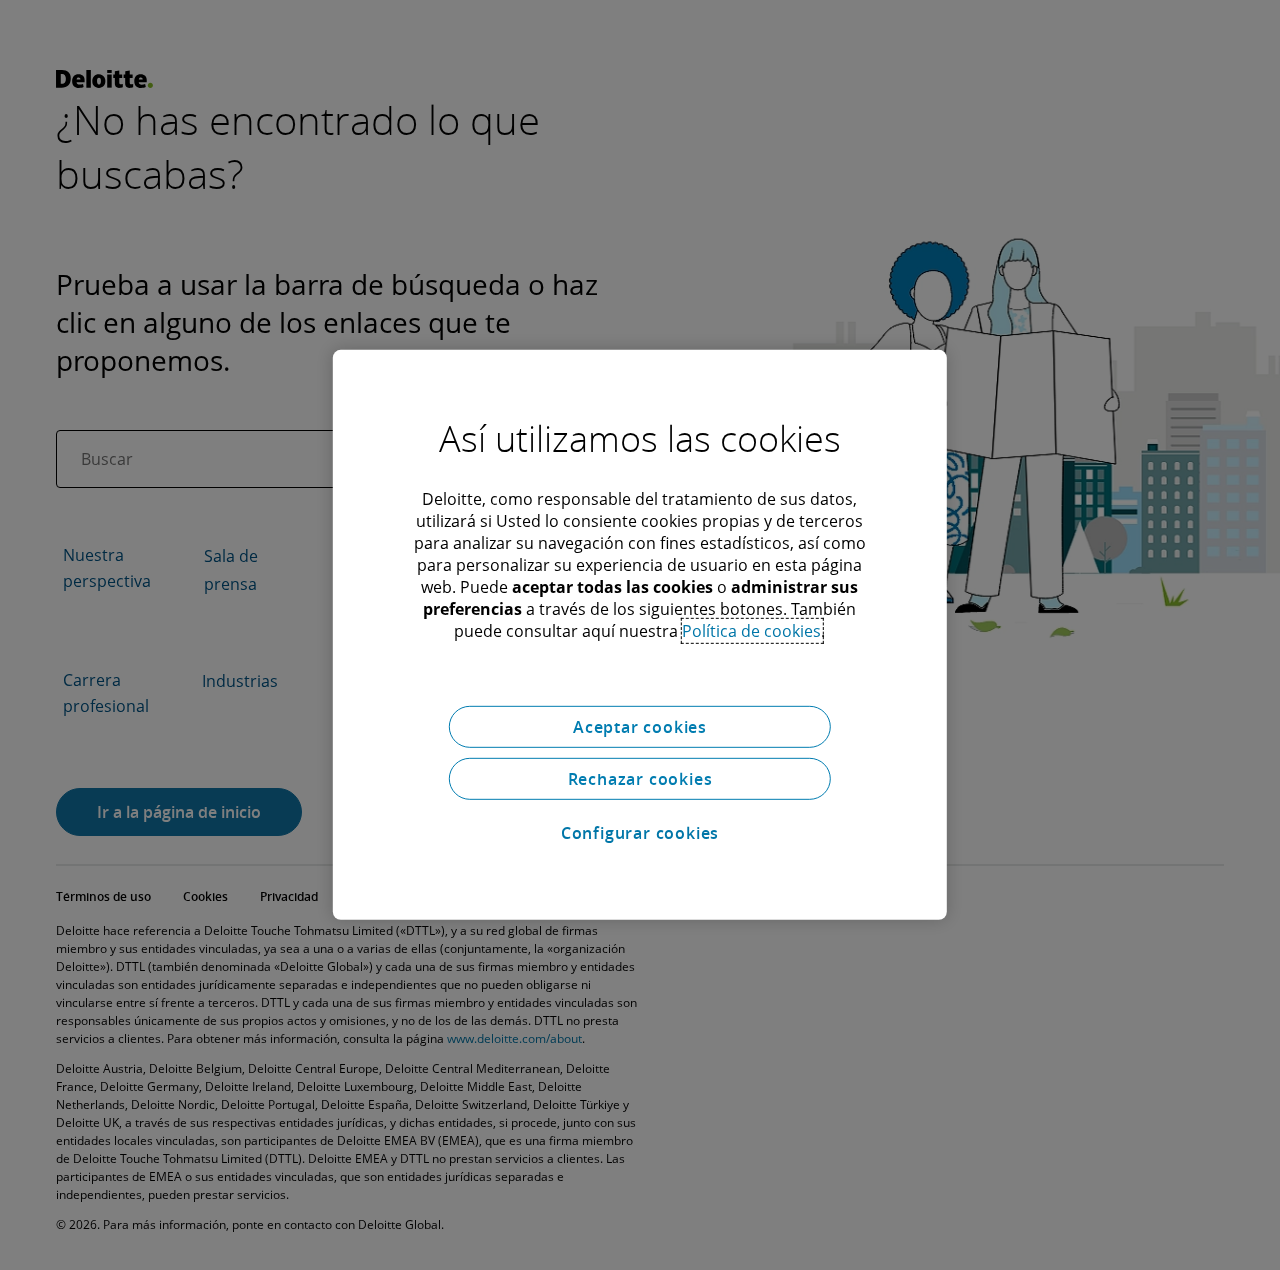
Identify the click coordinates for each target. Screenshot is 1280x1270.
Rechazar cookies (640, 779)
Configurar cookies (640, 833)
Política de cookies (751, 631)
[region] (640, 635)
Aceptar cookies (640, 727)
